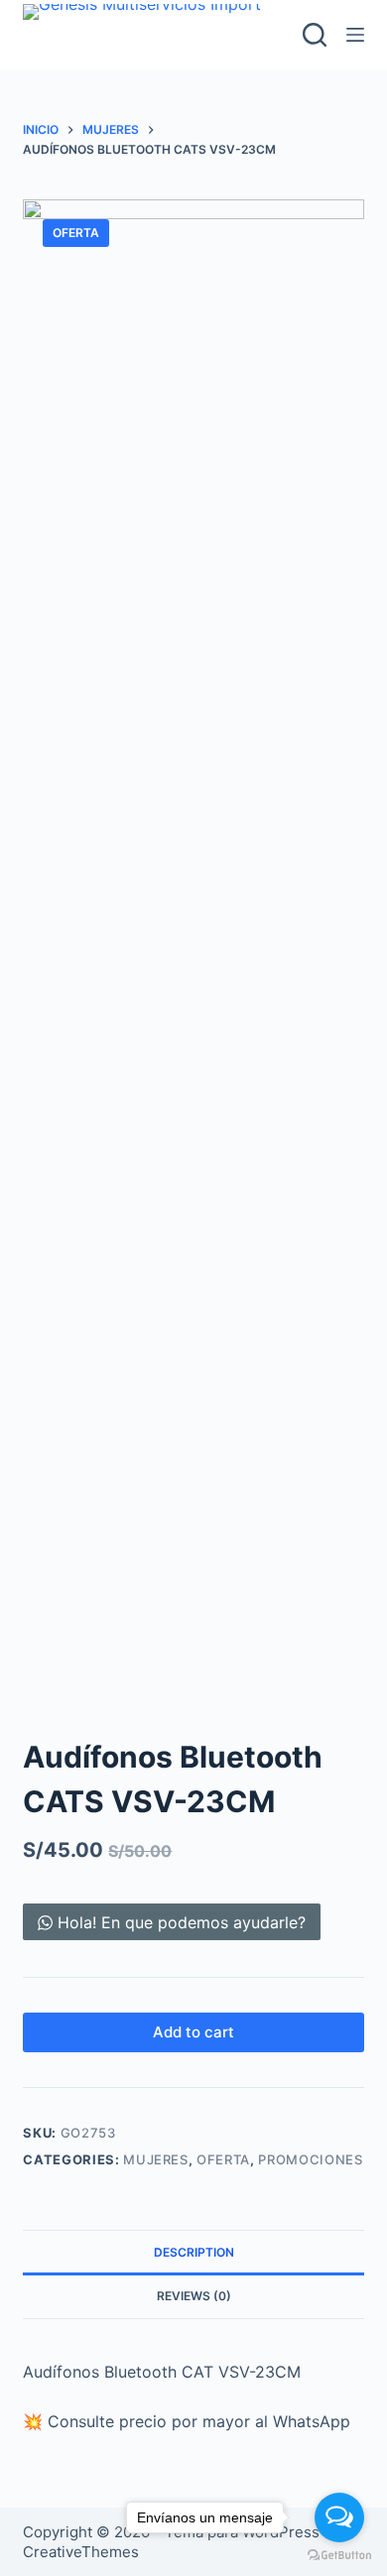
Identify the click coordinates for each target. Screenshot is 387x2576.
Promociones (310, 2159)
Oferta (223, 2159)
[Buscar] (315, 35)
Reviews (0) (194, 2296)
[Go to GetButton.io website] (339, 2556)
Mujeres (156, 2159)
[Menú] (355, 35)
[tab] (193, 2252)
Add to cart (193, 2032)
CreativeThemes (81, 2552)
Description (194, 2252)
